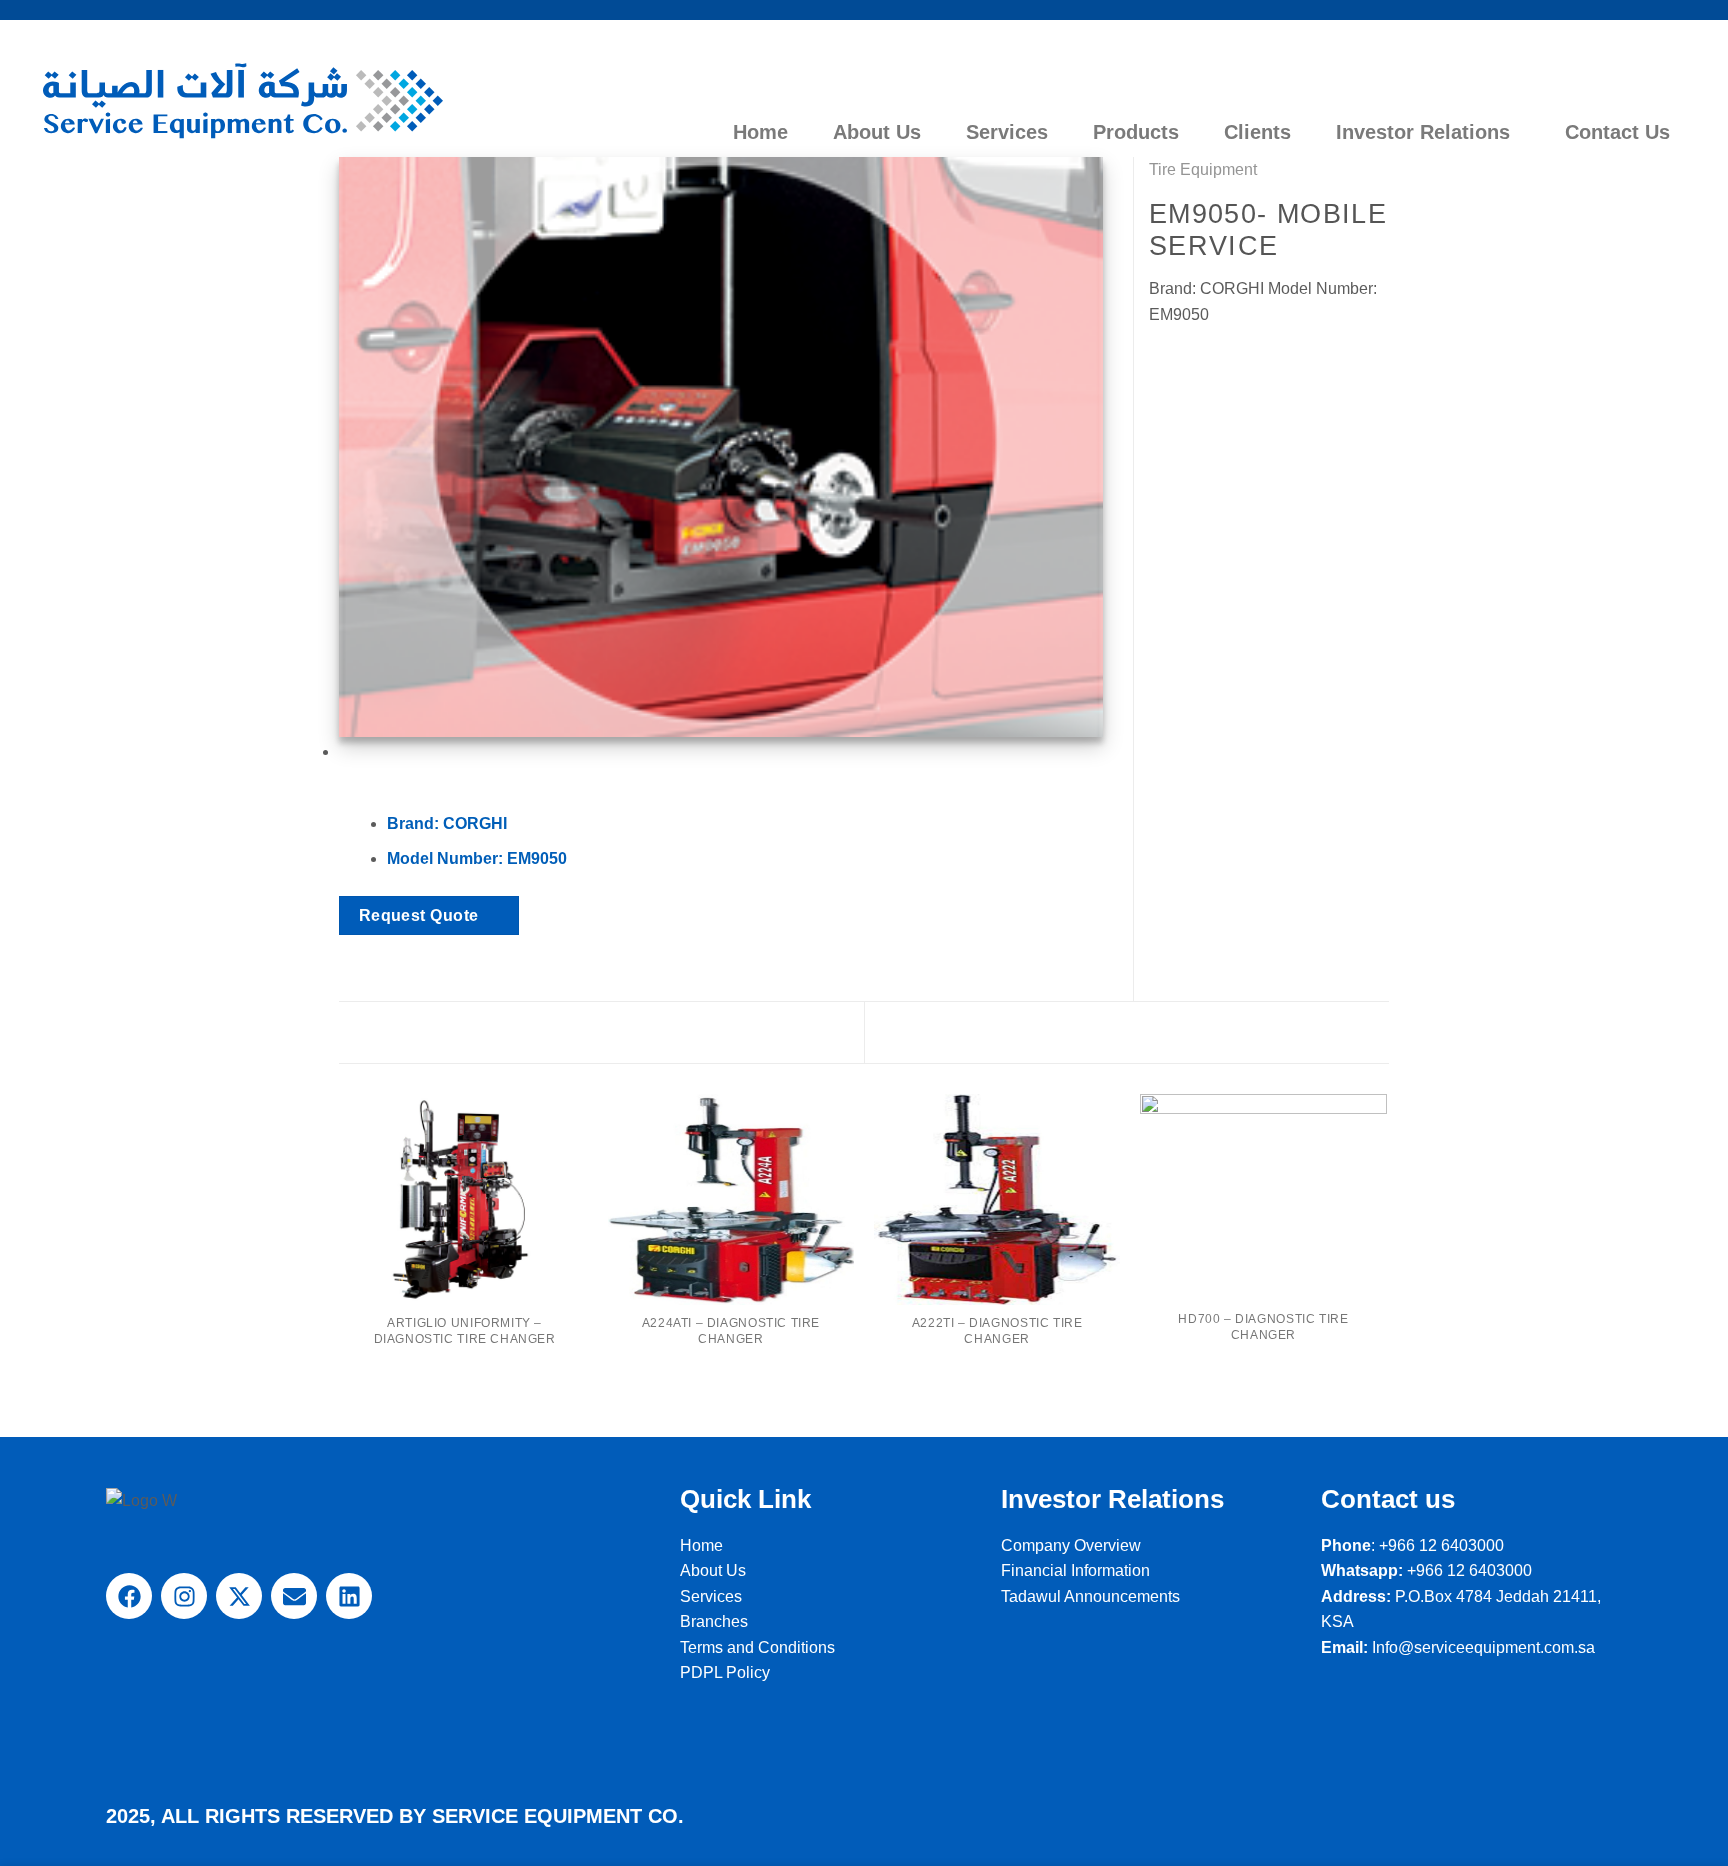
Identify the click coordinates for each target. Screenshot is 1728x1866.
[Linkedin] (349, 1596)
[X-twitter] (239, 1596)
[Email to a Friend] (1210, 362)
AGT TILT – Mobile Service (1246, 1031)
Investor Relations (1423, 132)
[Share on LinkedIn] (1234, 362)
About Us (877, 132)
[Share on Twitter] (1186, 362)
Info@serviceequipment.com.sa (1483, 1647)
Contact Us (1617, 132)
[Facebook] (129, 1596)
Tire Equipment (1203, 169)
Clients (1257, 132)
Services (1007, 132)
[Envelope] (294, 1596)
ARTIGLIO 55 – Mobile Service (495, 1031)
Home (760, 132)
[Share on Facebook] (1161, 362)
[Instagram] (184, 1596)
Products (1136, 132)
